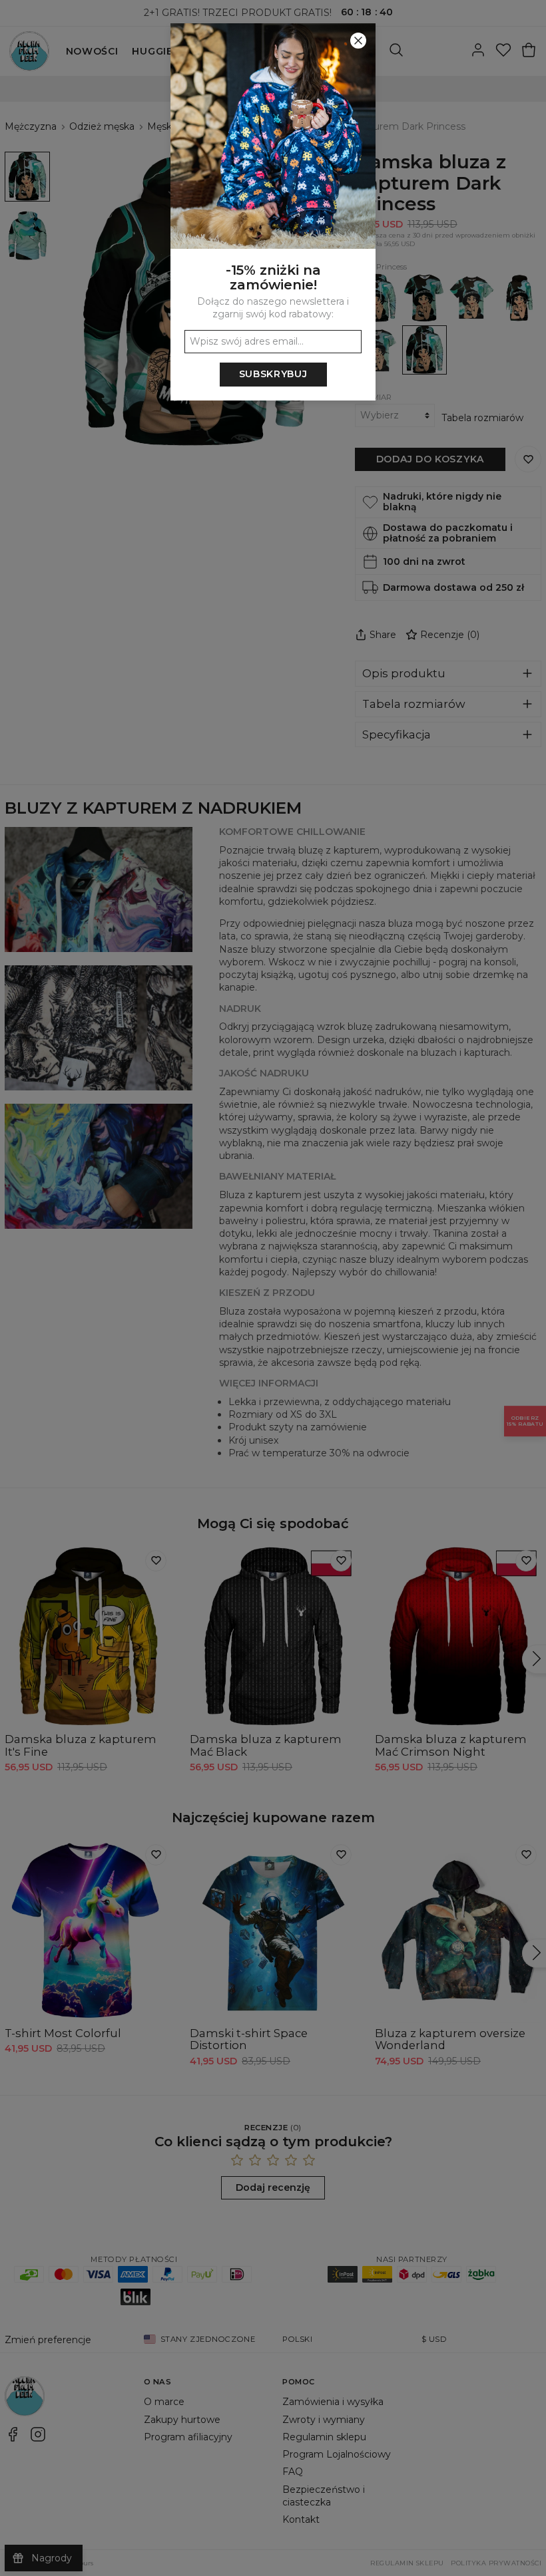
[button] (273, 1288)
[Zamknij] (358, 41)
